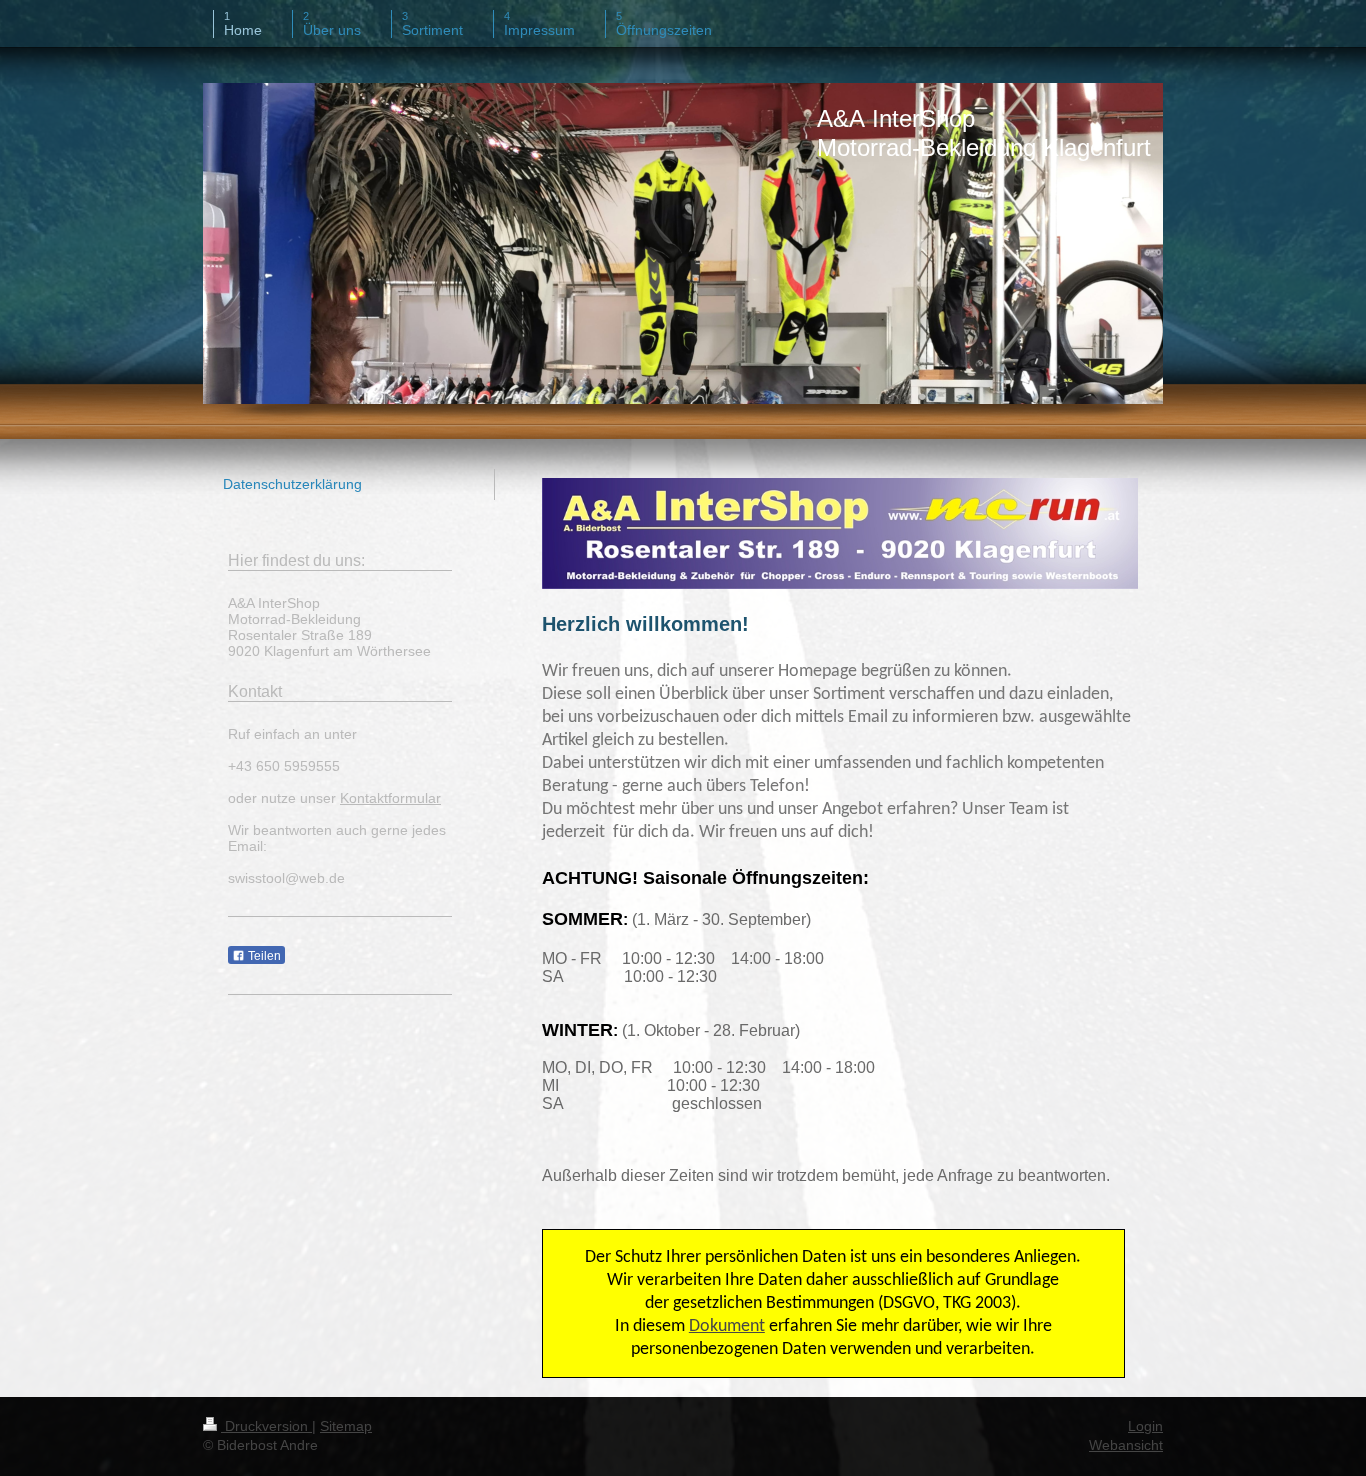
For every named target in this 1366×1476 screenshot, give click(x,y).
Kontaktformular (390, 798)
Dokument (727, 1326)
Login (1145, 1426)
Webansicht (1126, 1445)
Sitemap (346, 1426)
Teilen (263, 956)
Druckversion (266, 1426)
